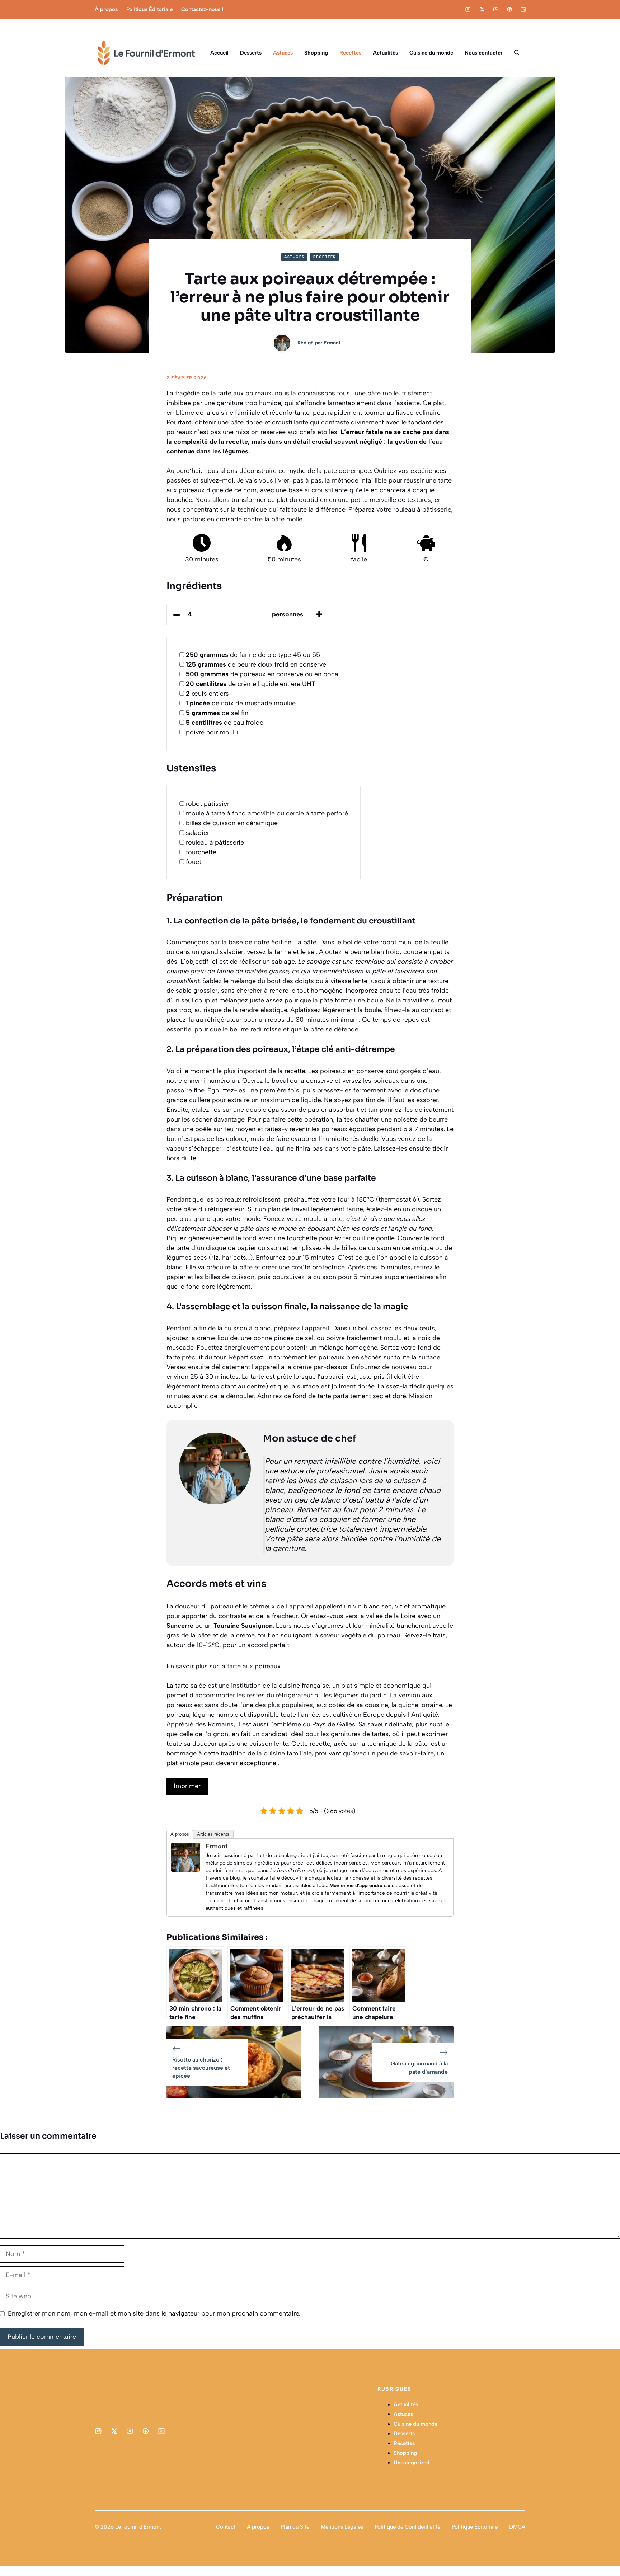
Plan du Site (295, 2527)
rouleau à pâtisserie (215, 842)
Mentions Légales (342, 2527)
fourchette (201, 852)
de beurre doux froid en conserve (256, 664)
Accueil (219, 53)
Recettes (350, 53)
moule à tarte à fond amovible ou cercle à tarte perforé (267, 813)
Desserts (251, 53)
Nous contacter (484, 53)
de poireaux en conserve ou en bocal (263, 674)
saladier (198, 833)
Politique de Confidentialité (407, 2527)
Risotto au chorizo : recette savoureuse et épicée (201, 2068)
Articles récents (213, 1834)
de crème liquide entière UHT (251, 684)
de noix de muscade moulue (241, 703)
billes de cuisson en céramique (232, 823)
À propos (106, 9)
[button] (517, 53)
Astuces (283, 53)
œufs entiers (207, 694)
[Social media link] (468, 9)
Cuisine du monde (431, 53)
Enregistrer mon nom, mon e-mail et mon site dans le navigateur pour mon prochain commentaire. (154, 2313)
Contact (226, 2527)
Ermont (332, 343)
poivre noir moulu (212, 732)
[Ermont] (185, 1870)
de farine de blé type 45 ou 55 (253, 655)
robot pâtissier (208, 804)
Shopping (316, 53)
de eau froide (225, 723)
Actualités (385, 53)
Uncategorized (412, 2463)
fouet (194, 862)
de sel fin (217, 713)
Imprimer (187, 1786)
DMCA (517, 2527)
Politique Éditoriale (149, 9)
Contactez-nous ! (202, 9)
